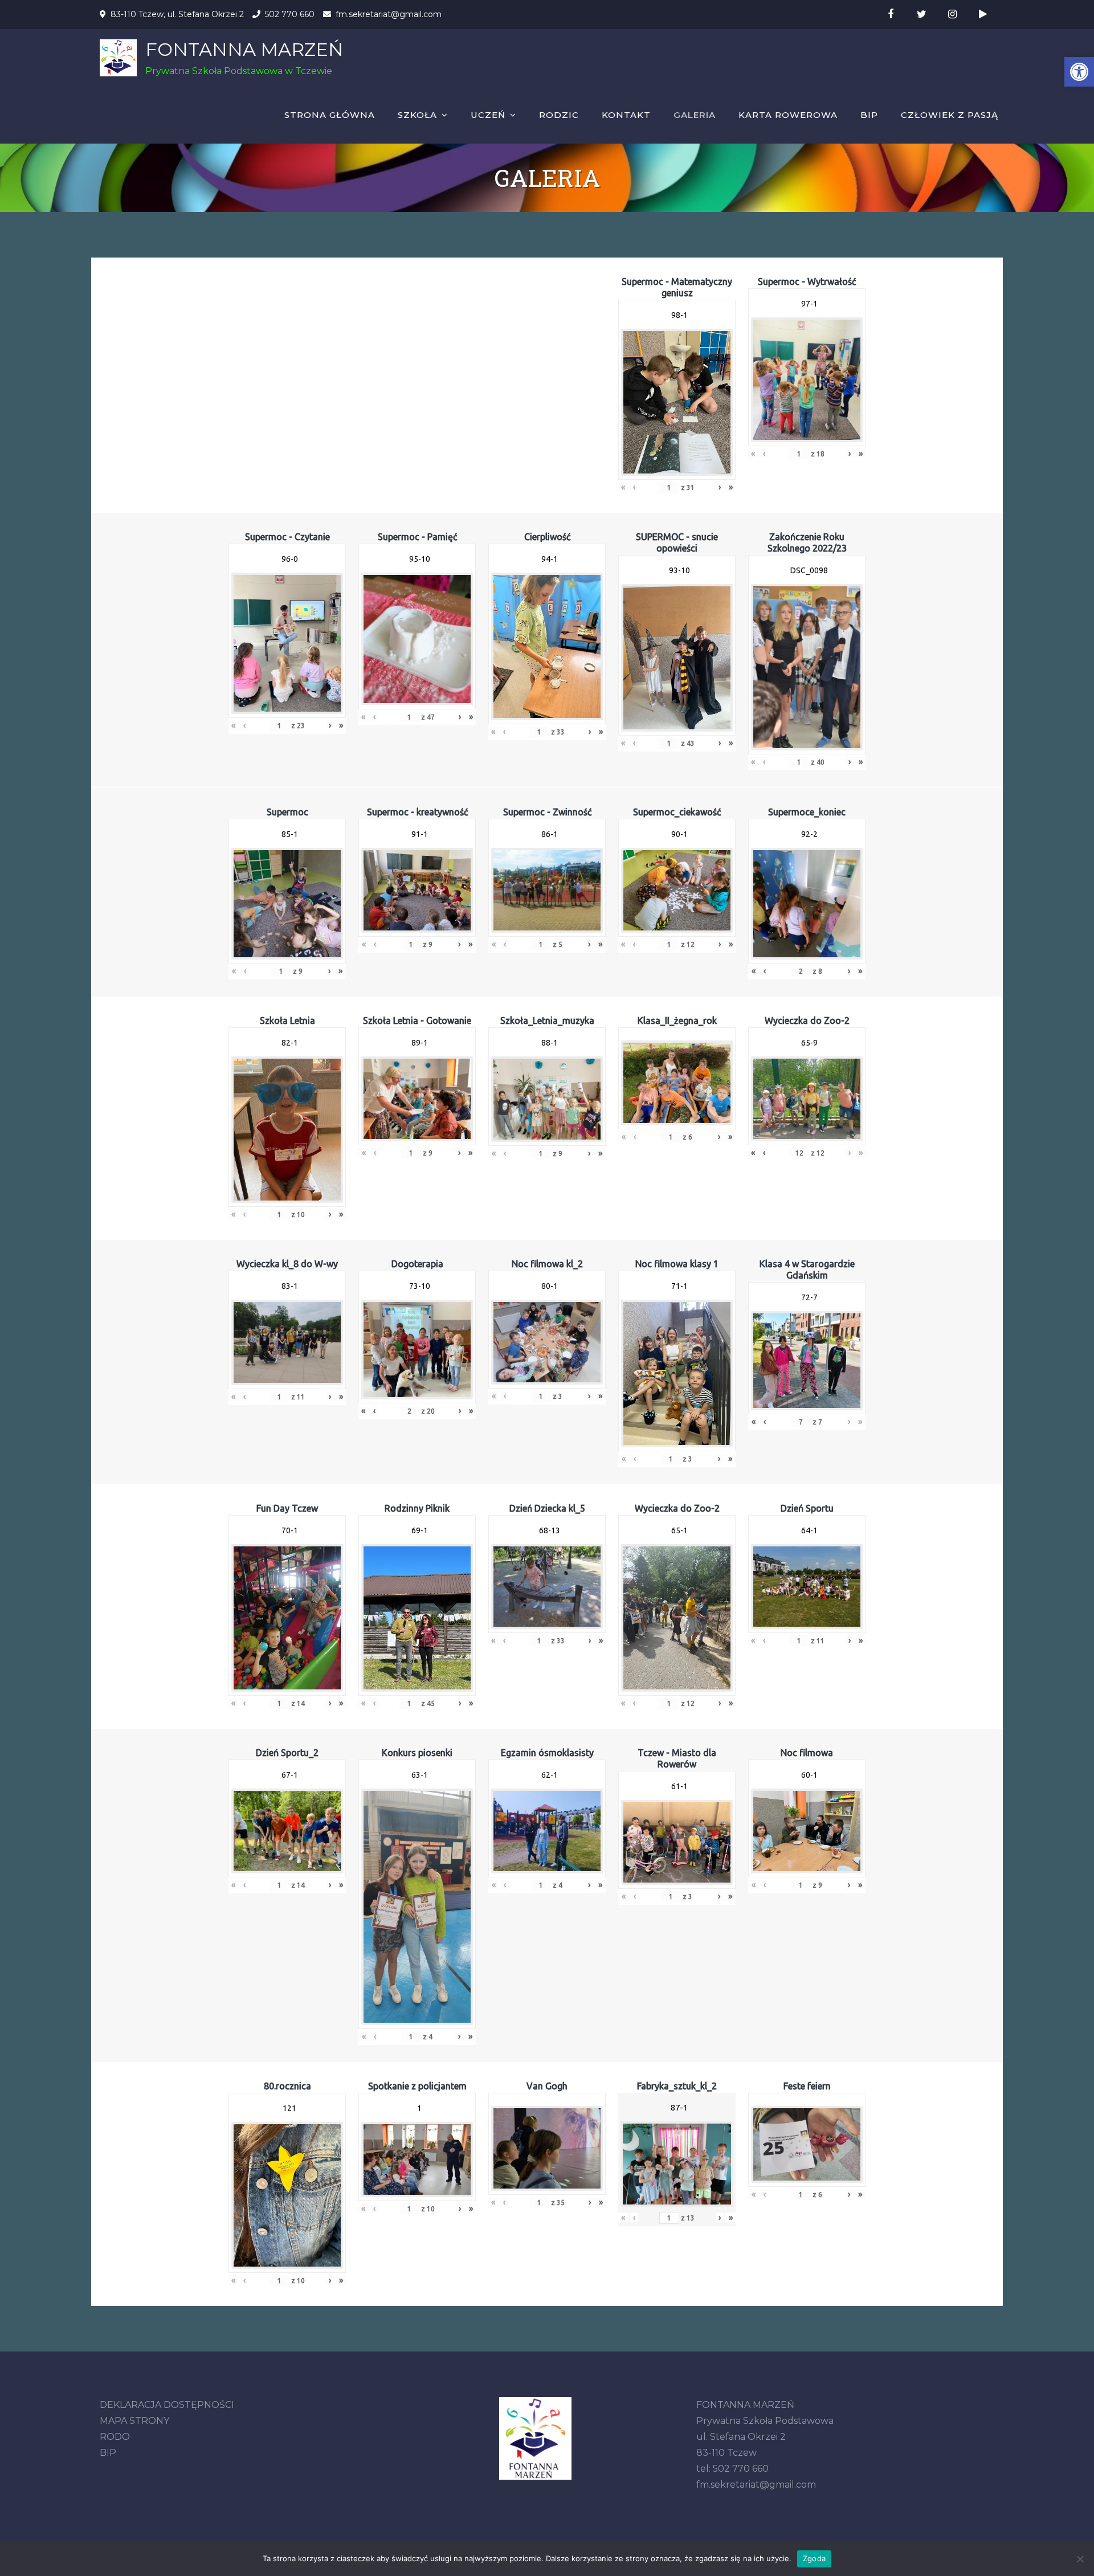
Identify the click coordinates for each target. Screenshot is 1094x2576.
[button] (1079, 72)
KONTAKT (626, 115)
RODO (115, 2437)
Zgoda (814, 2558)
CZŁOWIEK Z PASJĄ (950, 115)
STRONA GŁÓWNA (330, 115)
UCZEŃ (488, 115)
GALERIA (695, 115)
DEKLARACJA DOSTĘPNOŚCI (167, 2405)
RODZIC (559, 115)
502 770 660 (290, 14)
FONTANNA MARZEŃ (244, 49)
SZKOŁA (417, 115)
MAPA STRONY (134, 2421)
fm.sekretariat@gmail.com (389, 14)
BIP (869, 115)
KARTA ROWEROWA (788, 115)
